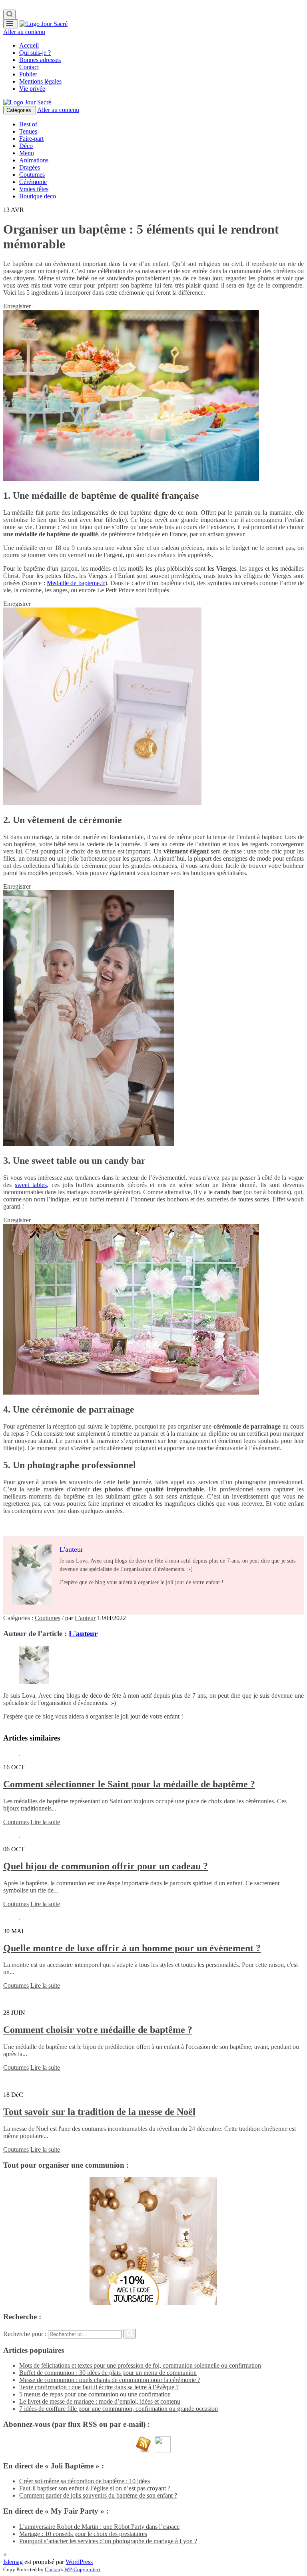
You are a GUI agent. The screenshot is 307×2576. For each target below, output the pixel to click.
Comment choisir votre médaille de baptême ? (98, 2030)
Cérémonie (33, 182)
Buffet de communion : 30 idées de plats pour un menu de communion (108, 2373)
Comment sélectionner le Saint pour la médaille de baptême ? (129, 1784)
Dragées (30, 167)
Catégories (20, 110)
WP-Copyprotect (83, 2569)
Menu (27, 153)
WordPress (79, 2562)
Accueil (29, 45)
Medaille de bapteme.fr (76, 583)
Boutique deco (38, 196)
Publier (28, 74)
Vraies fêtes (34, 189)
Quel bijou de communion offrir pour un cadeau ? (106, 1866)
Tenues (28, 131)
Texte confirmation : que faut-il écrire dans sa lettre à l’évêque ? (99, 2387)
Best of (28, 124)
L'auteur (85, 1618)
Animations (34, 160)
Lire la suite (45, 1822)
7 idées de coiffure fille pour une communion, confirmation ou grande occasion (119, 2409)
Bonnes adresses (40, 60)
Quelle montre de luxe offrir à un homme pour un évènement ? (132, 1948)
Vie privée (32, 89)
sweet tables (31, 1185)
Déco (26, 146)
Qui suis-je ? (35, 53)
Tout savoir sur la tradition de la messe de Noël (99, 2112)
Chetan (53, 2569)
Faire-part (31, 139)
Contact (29, 67)
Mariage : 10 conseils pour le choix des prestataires (83, 2534)
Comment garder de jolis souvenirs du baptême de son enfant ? (98, 2495)
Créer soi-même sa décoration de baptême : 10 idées (85, 2481)
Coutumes (32, 175)
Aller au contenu (24, 32)
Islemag (13, 2562)
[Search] (9, 14)
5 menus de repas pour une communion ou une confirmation (95, 2394)
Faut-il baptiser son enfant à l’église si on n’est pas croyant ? (95, 2488)
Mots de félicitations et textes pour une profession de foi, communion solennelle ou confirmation (140, 2365)
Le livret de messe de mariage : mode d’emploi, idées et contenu (100, 2401)
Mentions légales (40, 81)
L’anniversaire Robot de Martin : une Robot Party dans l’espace (99, 2527)
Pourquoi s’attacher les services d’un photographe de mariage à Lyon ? (108, 2541)
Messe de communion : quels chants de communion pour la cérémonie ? (110, 2380)
